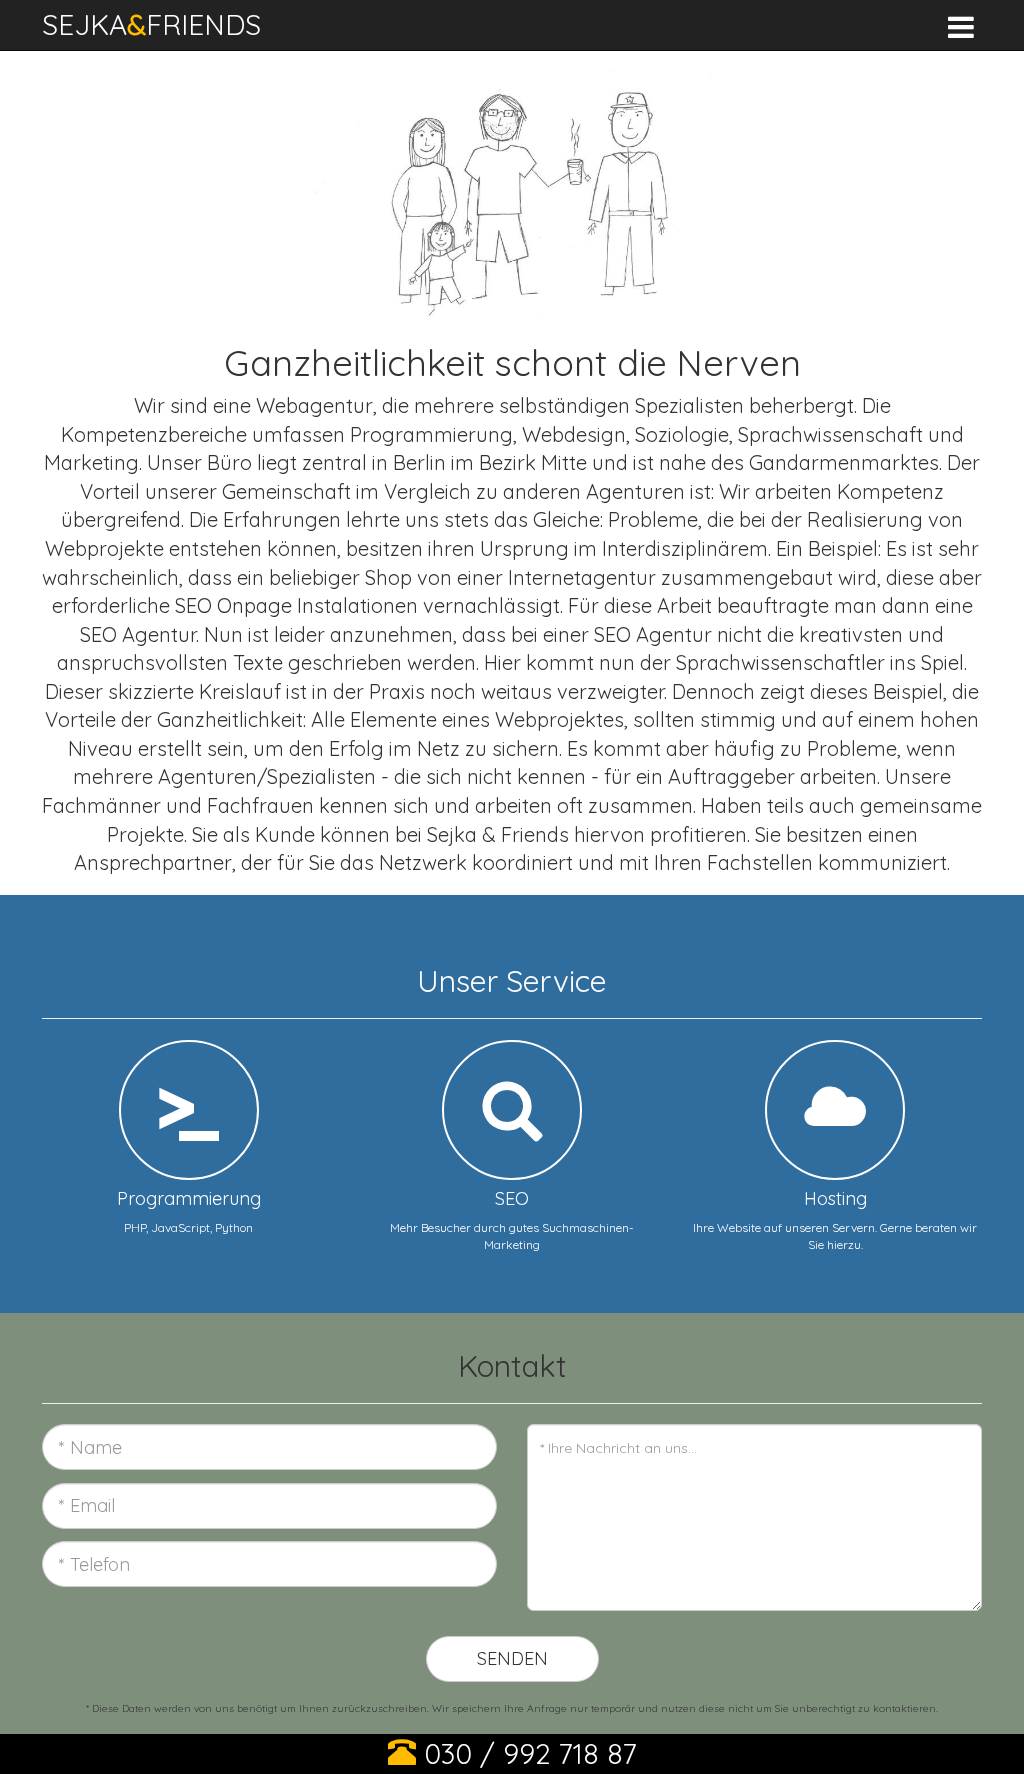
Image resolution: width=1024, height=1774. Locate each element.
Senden (512, 1658)
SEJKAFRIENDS (151, 24)
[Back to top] (978, 1738)
